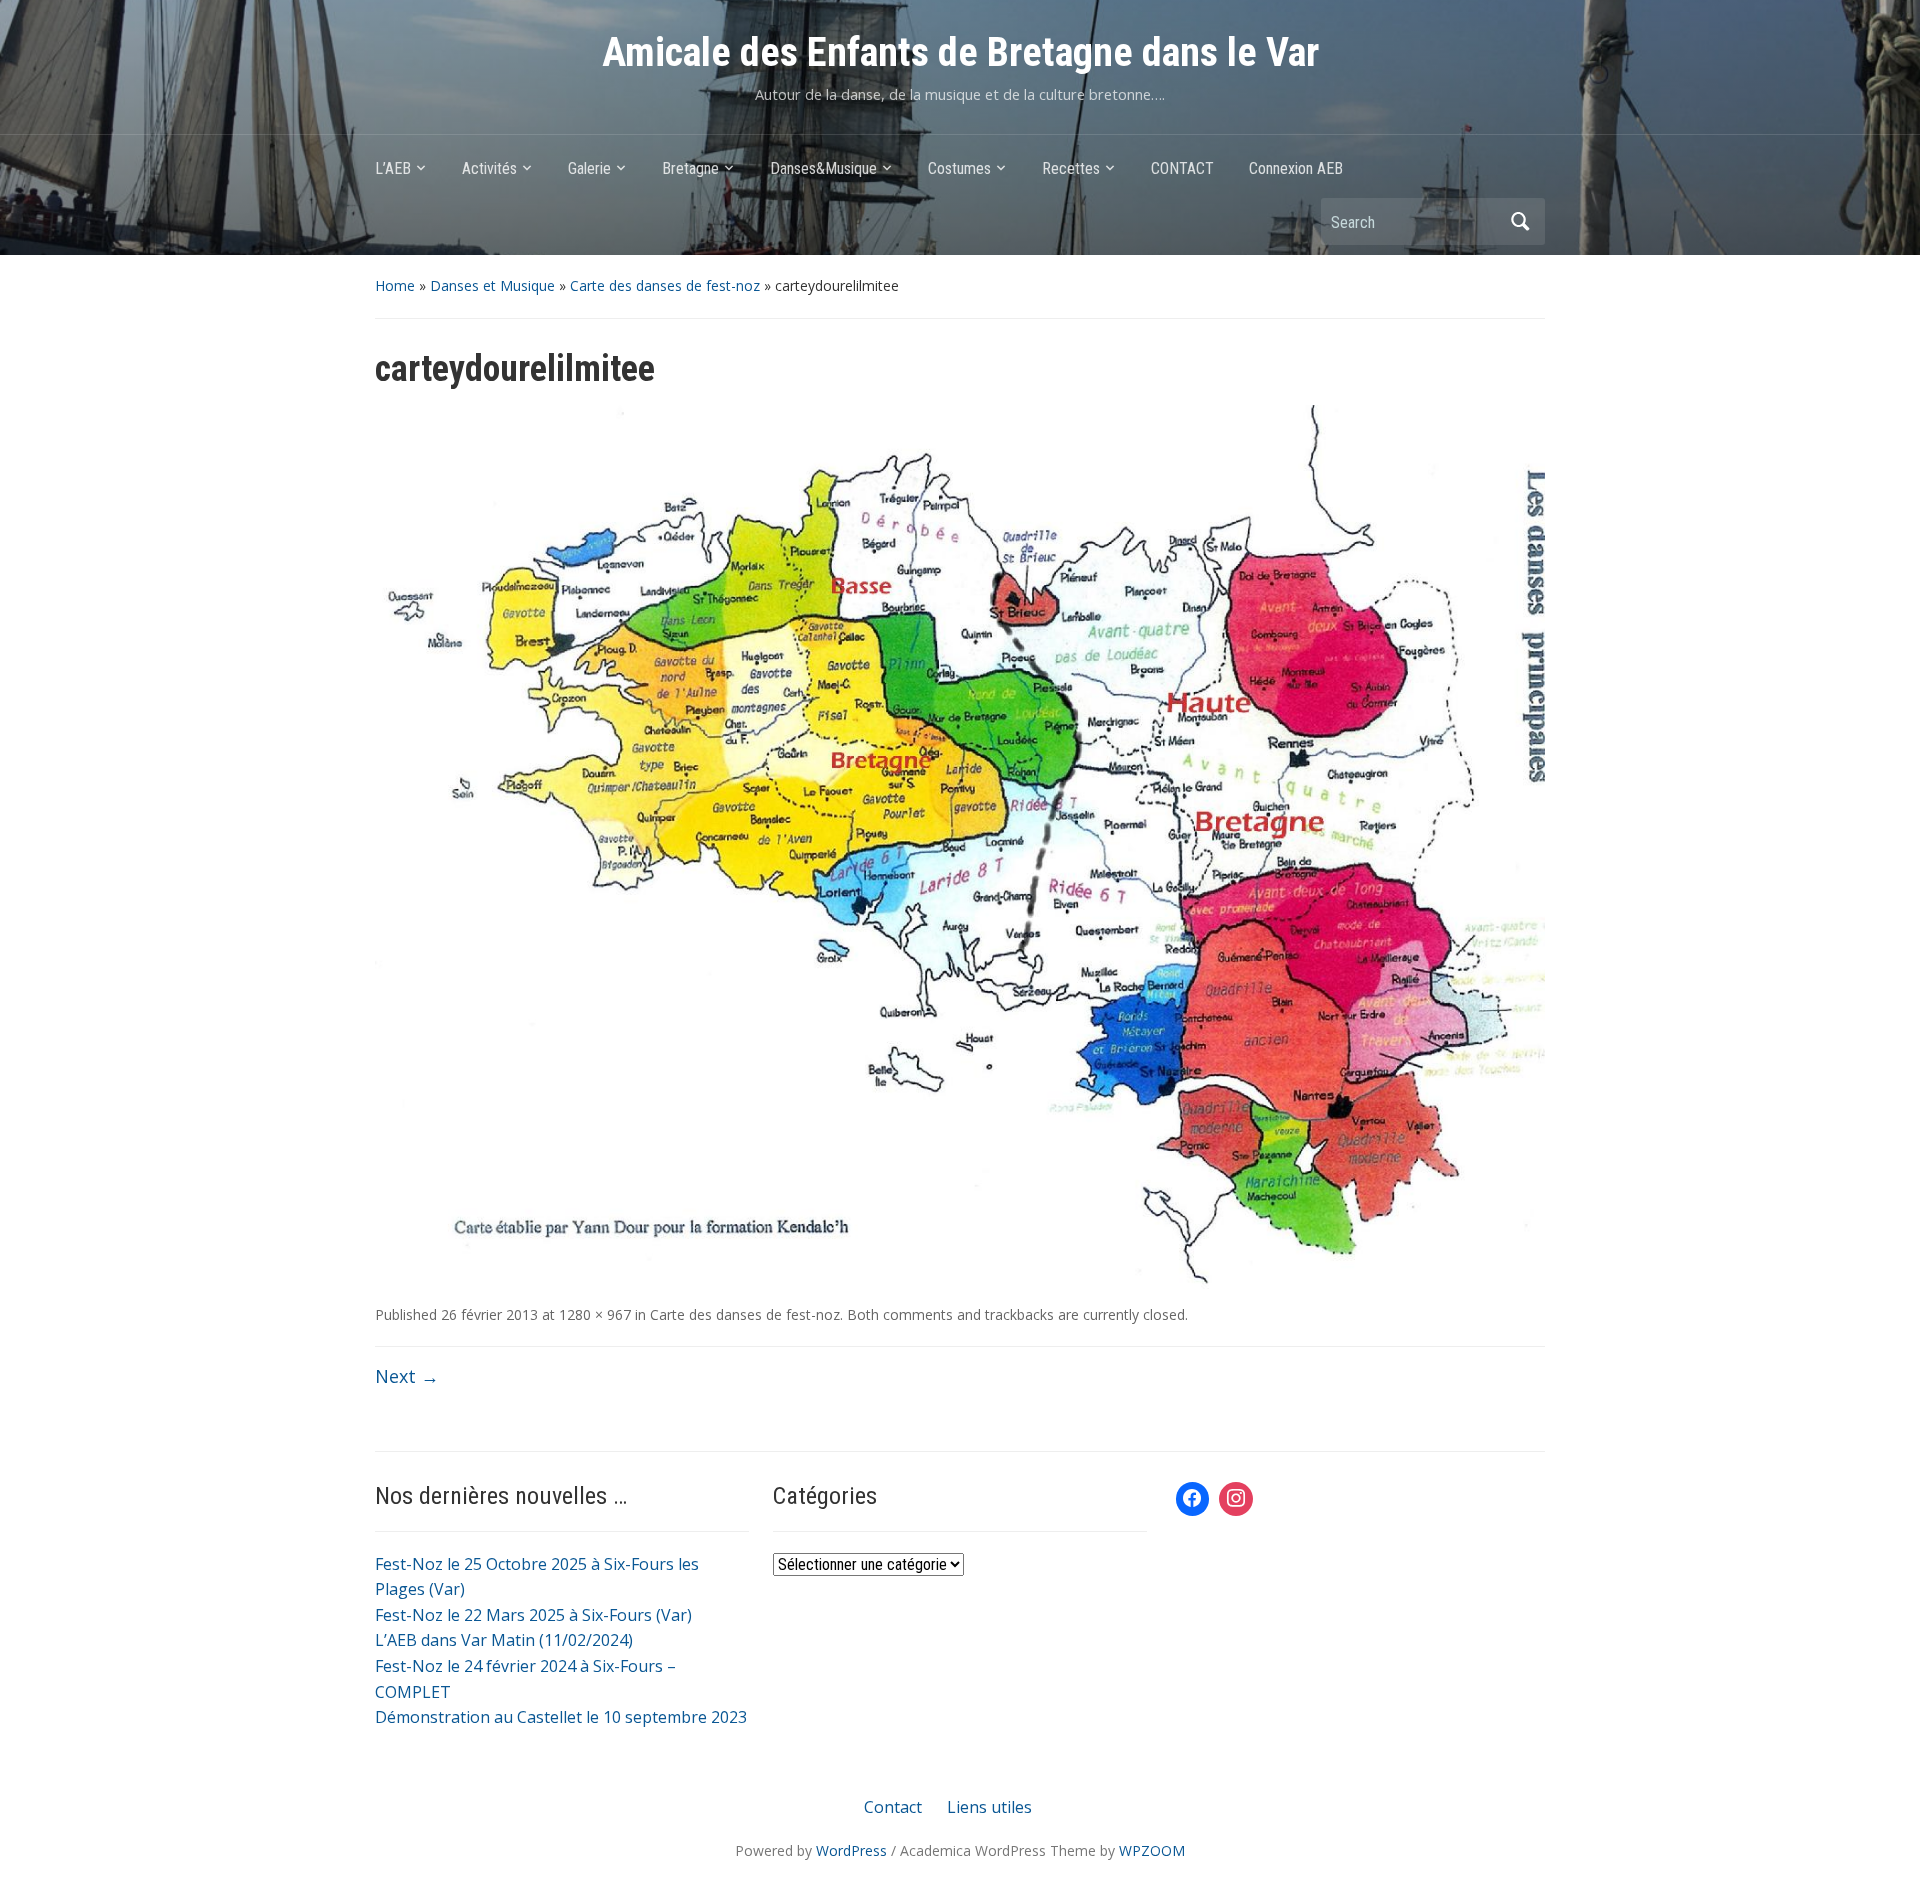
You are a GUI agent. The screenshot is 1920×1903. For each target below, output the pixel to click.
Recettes (1071, 168)
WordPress (851, 1850)
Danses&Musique (823, 168)
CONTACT (1182, 168)
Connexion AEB (1296, 168)
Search (1520, 221)
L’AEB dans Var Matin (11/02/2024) (504, 1640)
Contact (893, 1807)
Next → (407, 1376)
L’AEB (393, 168)
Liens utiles (989, 1807)
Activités (489, 168)
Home (395, 285)
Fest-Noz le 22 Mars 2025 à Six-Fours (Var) (533, 1615)
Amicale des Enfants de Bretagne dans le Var (960, 52)
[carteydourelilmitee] (960, 845)
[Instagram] (1236, 1499)
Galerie (589, 168)
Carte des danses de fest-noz (665, 285)
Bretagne (690, 168)
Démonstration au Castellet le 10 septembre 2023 (561, 1717)
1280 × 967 (595, 1314)
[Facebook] (1193, 1499)
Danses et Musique (492, 285)
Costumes (959, 168)
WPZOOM (1152, 1850)
